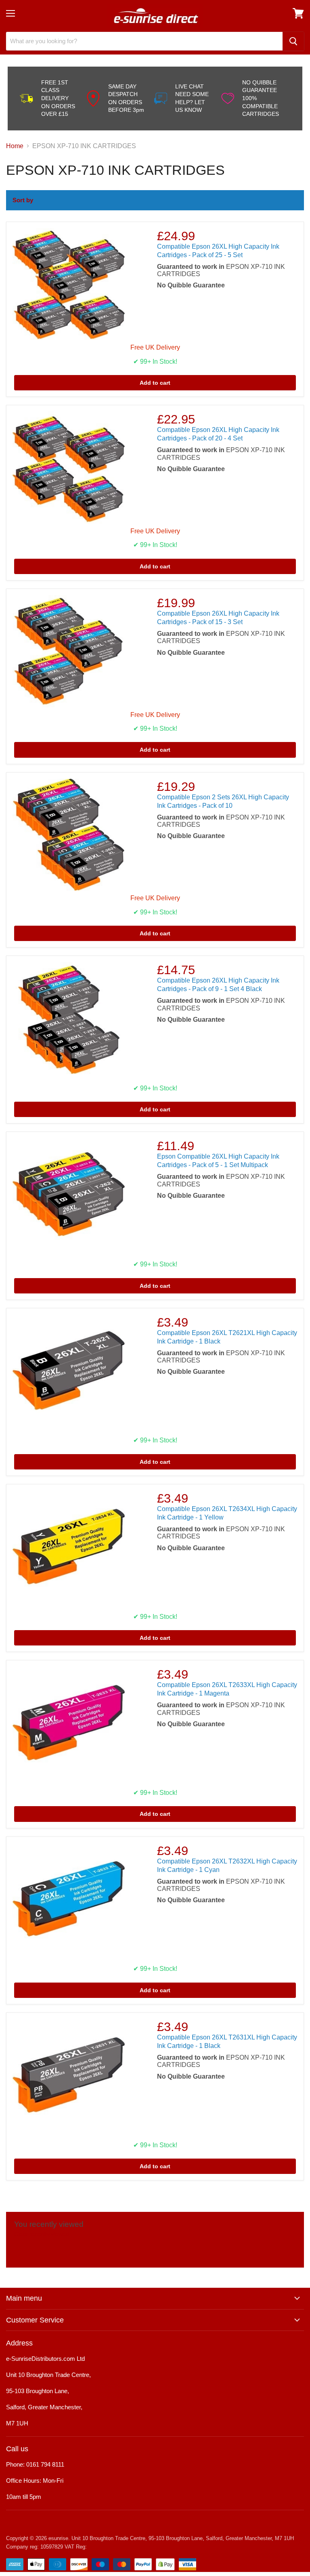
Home (15, 146)
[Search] (293, 41)
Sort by (23, 200)
